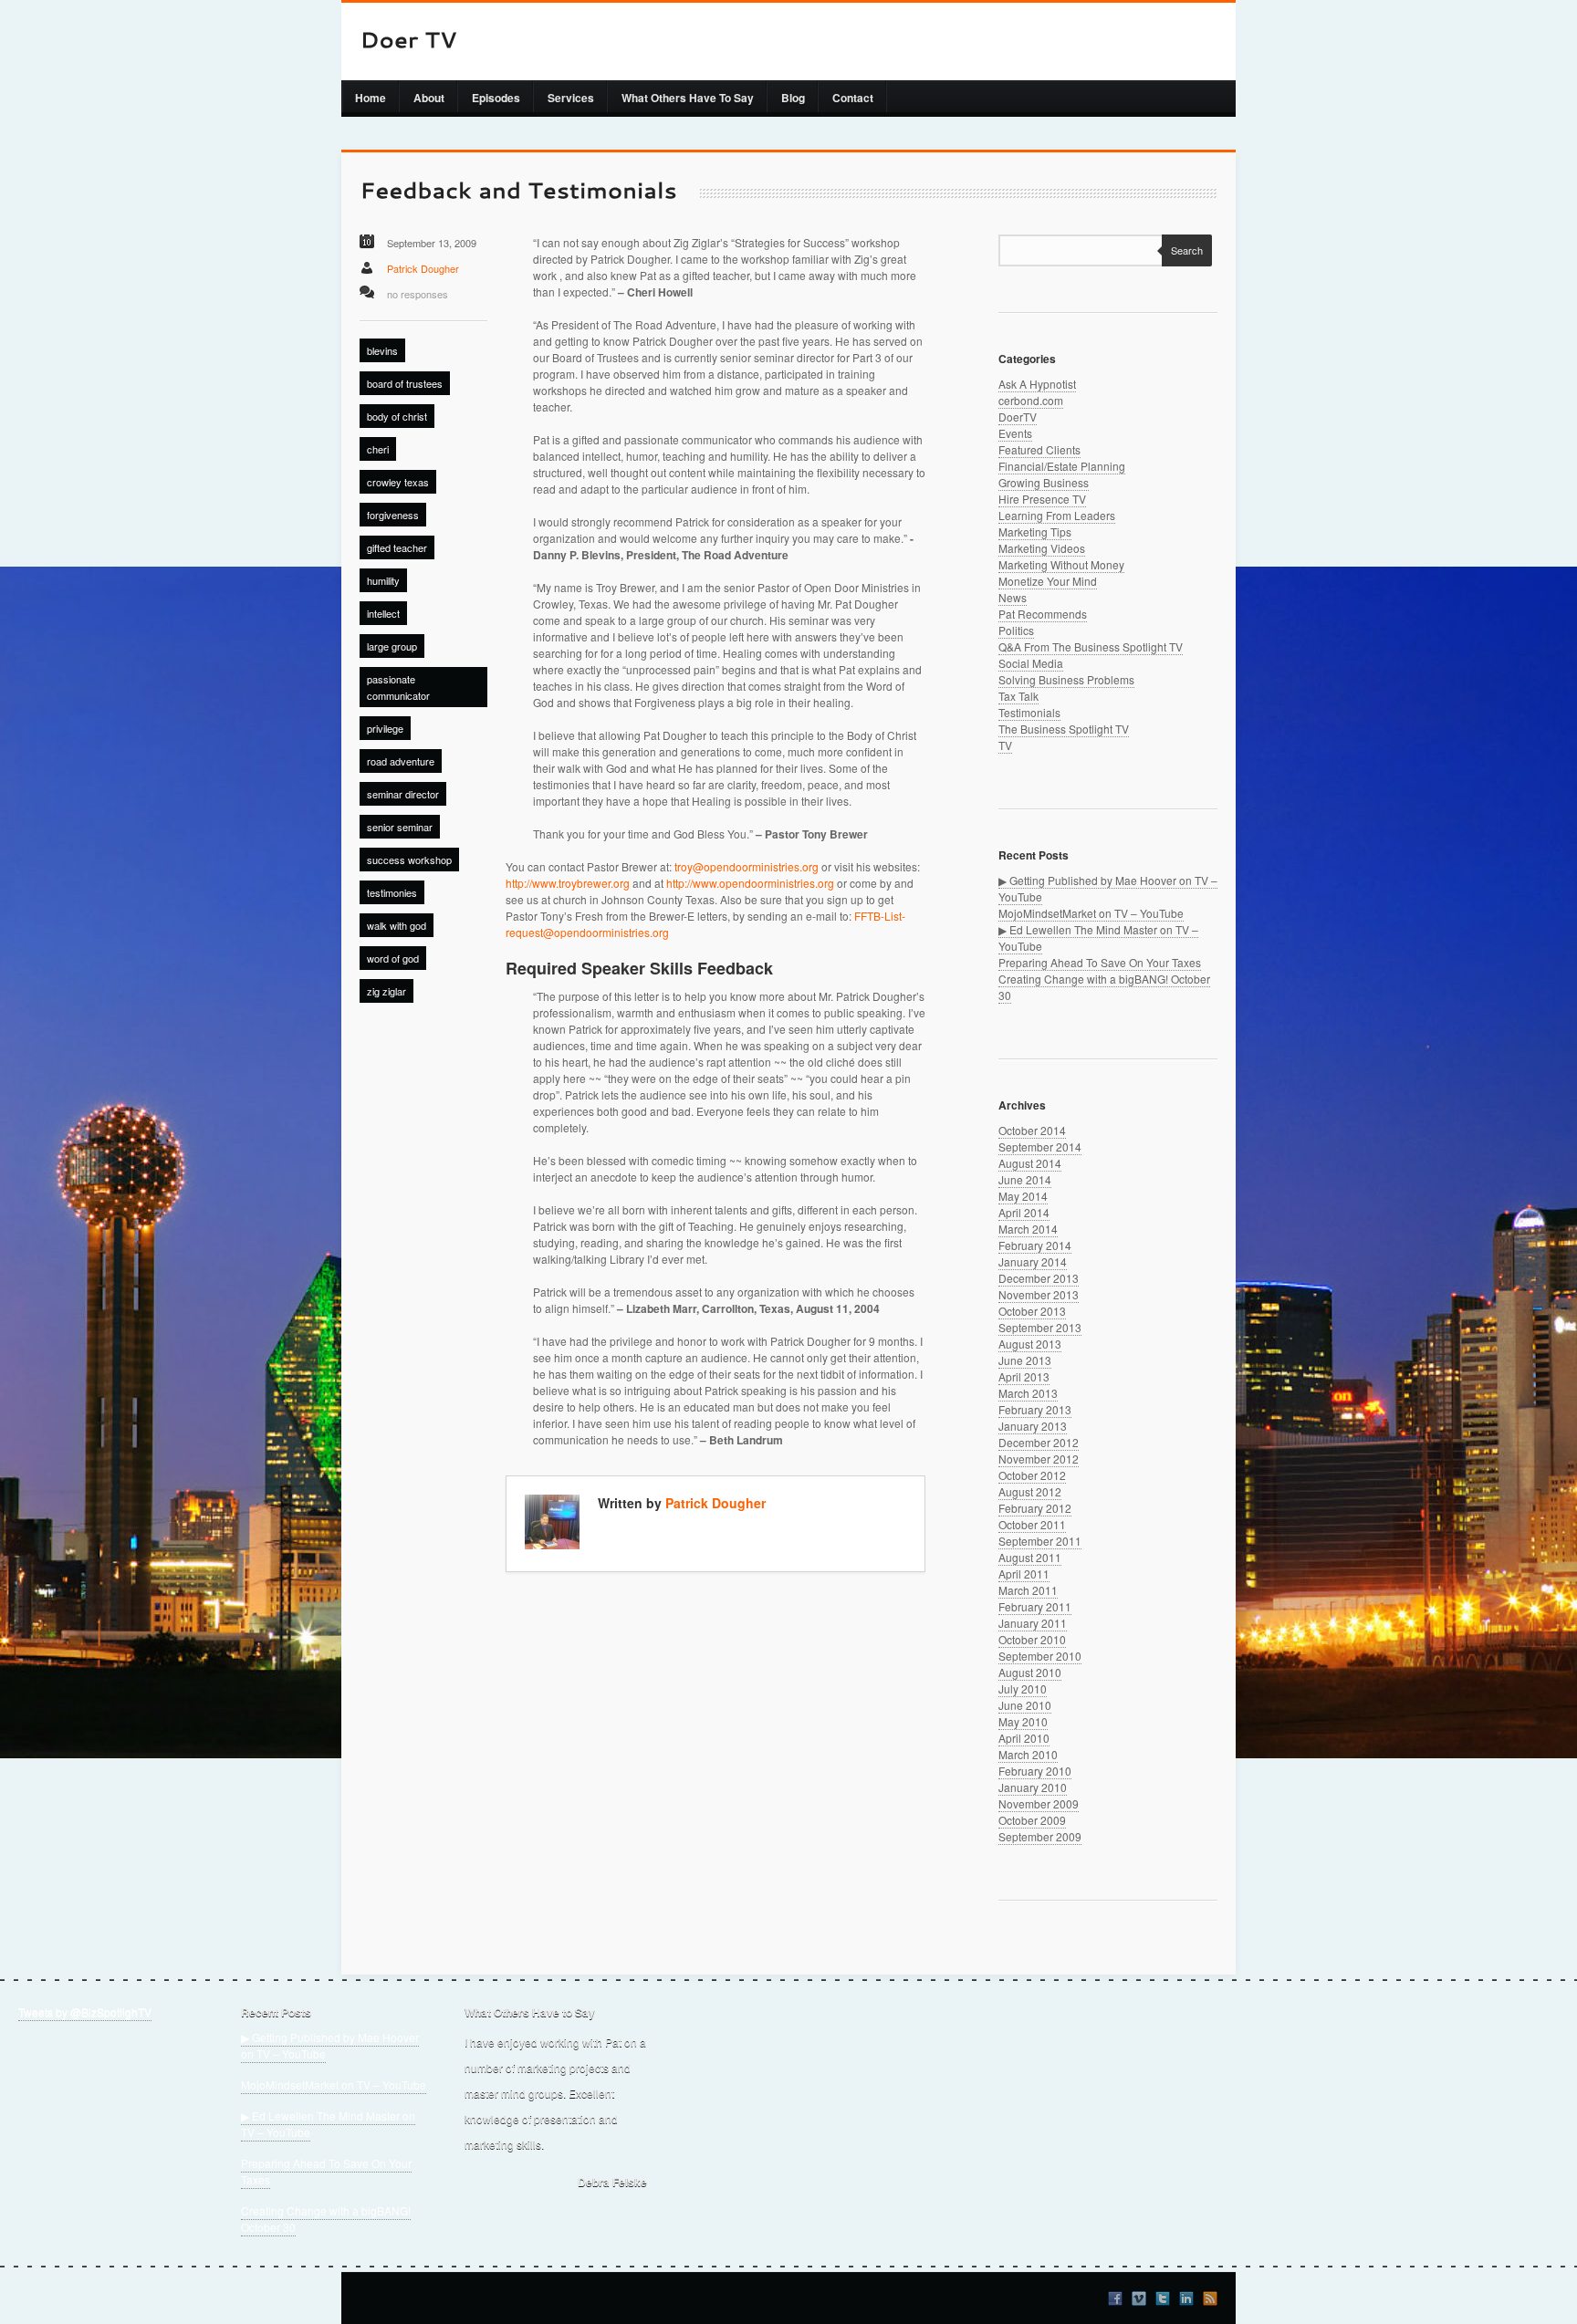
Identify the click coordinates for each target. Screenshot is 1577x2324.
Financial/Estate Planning (1062, 466)
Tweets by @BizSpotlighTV (85, 2011)
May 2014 (1023, 1196)
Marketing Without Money (1061, 564)
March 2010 (1028, 1754)
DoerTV (1018, 417)
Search (1187, 250)
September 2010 (1040, 1656)
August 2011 (1030, 1557)
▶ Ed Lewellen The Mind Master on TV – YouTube (328, 2124)
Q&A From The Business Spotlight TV (1091, 646)
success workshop (409, 860)
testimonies (392, 892)
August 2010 (1030, 1672)
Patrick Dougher (423, 268)
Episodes (496, 98)
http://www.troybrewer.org (568, 883)
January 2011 (1033, 1623)
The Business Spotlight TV (1064, 729)
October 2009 (1032, 1820)
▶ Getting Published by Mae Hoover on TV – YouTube (330, 2045)
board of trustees (405, 383)
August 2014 (1030, 1163)
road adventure (401, 761)
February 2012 (1035, 1508)
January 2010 (1033, 1787)
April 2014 (1024, 1212)
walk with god (397, 925)
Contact (853, 98)
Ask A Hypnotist (1037, 384)
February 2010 (1035, 1771)
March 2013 (1028, 1393)
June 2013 (1025, 1360)
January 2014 (1033, 1261)
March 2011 (1028, 1590)
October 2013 (1032, 1311)
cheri (378, 449)
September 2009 (1040, 1836)
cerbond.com (1031, 400)
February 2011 (1035, 1606)
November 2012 (1039, 1459)
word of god (393, 958)
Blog (793, 98)
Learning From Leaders (1057, 515)
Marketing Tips (1035, 531)
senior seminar (400, 827)
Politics (1016, 630)
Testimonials (1029, 712)
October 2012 (1032, 1475)
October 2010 (1032, 1639)
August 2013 (1030, 1344)
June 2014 (1025, 1179)
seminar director (403, 794)
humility (383, 580)
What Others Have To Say (688, 98)
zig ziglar (386, 991)
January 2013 (1033, 1426)
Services (571, 98)
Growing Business (1044, 482)
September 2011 (1040, 1541)
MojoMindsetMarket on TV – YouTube (1091, 913)
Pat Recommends (1043, 614)
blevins (382, 350)
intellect (383, 613)
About (429, 98)
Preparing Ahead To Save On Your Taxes (1100, 962)
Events (1015, 433)
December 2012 (1039, 1442)
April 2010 (1024, 1738)
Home (371, 98)
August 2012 (1030, 1491)
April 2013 (1024, 1376)
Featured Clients (1039, 449)
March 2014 (1028, 1229)
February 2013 (1035, 1409)
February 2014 (1035, 1245)
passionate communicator (398, 687)
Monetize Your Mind (1048, 581)
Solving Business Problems (1066, 679)
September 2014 (1040, 1146)
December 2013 (1039, 1278)
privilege (385, 728)
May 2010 (1023, 1721)
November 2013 (1039, 1294)
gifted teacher (397, 547)
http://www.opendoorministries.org (750, 883)
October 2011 (1032, 1524)
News (1013, 597)
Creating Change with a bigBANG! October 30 (326, 2219)
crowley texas (398, 482)
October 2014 (1032, 1130)
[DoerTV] (408, 42)
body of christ (397, 416)
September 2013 (1040, 1327)
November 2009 (1039, 1803)
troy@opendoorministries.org (747, 866)
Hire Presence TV (1042, 499)
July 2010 (1023, 1688)
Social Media (1031, 663)
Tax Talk (1018, 696)
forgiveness (393, 515)
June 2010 (1025, 1705)
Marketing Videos (1042, 548)
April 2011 (1024, 1574)
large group (392, 646)
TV (1005, 745)
